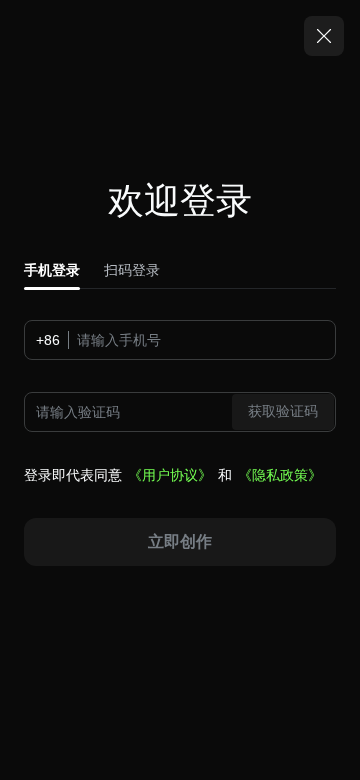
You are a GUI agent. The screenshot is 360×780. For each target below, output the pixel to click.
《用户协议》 (170, 475)
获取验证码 (283, 411)
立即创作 (180, 541)
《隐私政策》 (280, 475)
